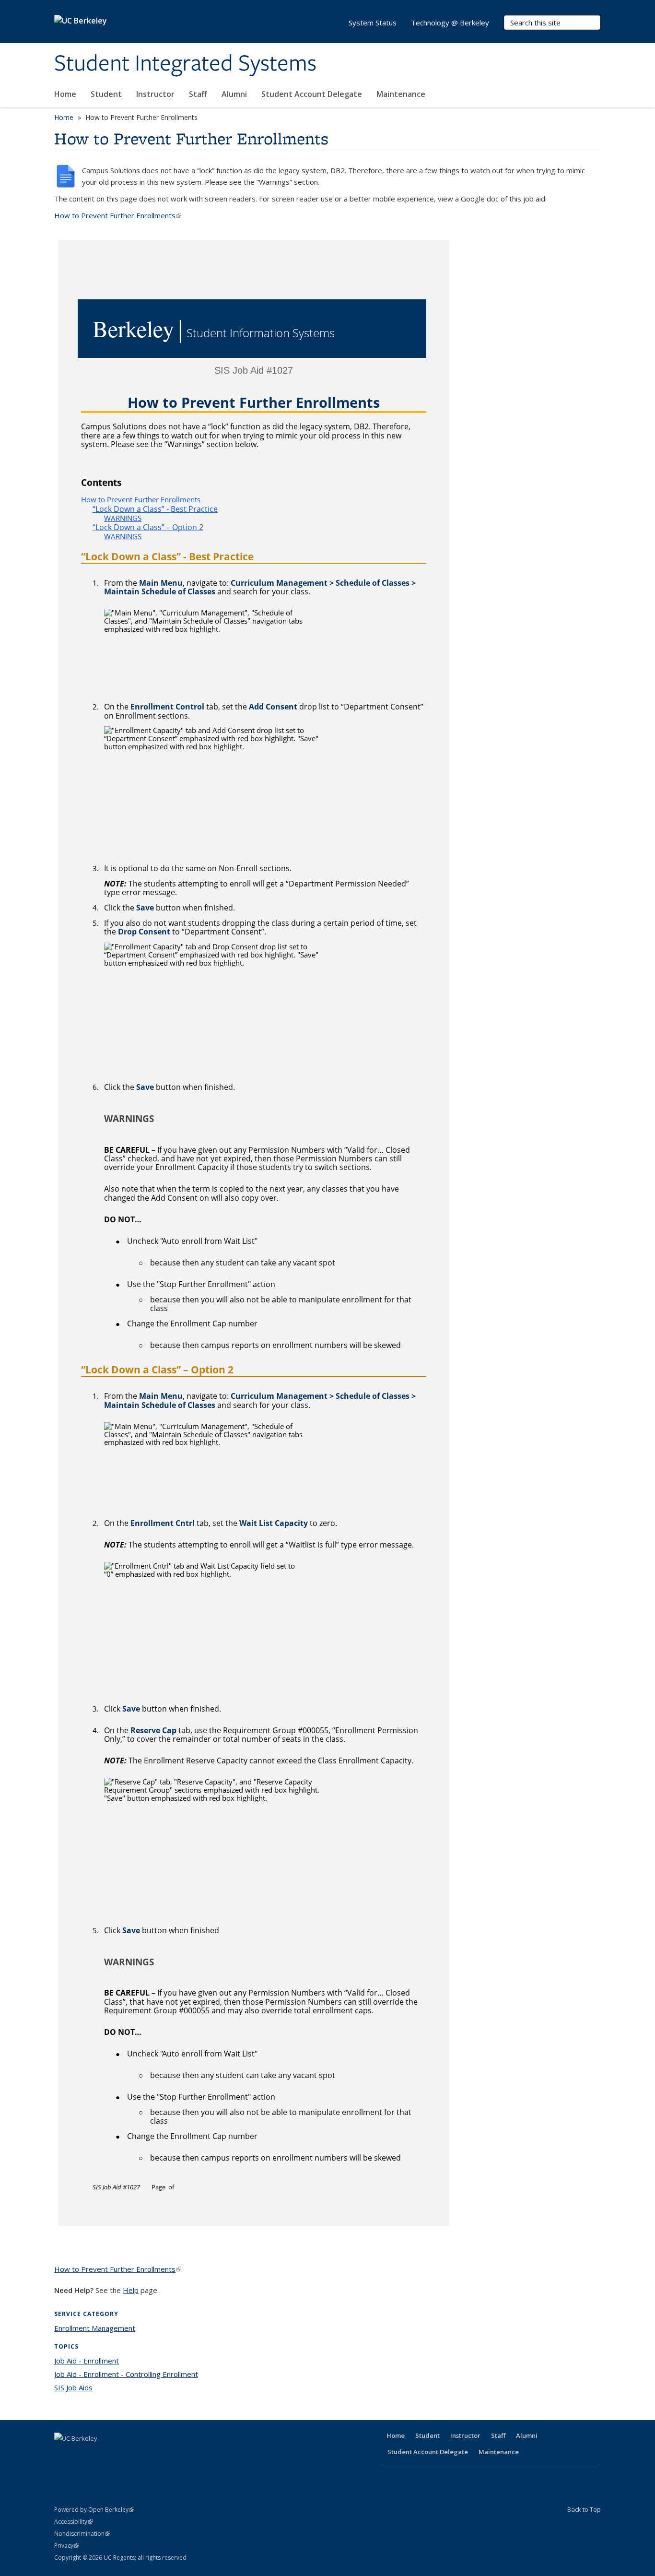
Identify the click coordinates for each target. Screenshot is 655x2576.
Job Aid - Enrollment (87, 2361)
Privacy (67, 2546)
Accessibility (74, 2522)
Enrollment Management (95, 2328)
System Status (373, 23)
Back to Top (584, 2509)
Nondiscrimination (82, 2534)
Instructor (155, 94)
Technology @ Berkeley (450, 23)
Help (131, 2290)
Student (106, 94)
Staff (198, 94)
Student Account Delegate (312, 94)
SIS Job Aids (73, 2387)
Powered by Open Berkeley (94, 2510)
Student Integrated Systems (185, 64)
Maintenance (401, 94)
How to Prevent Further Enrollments (118, 215)
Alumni (234, 94)
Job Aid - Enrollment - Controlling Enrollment (126, 2374)
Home (65, 94)
